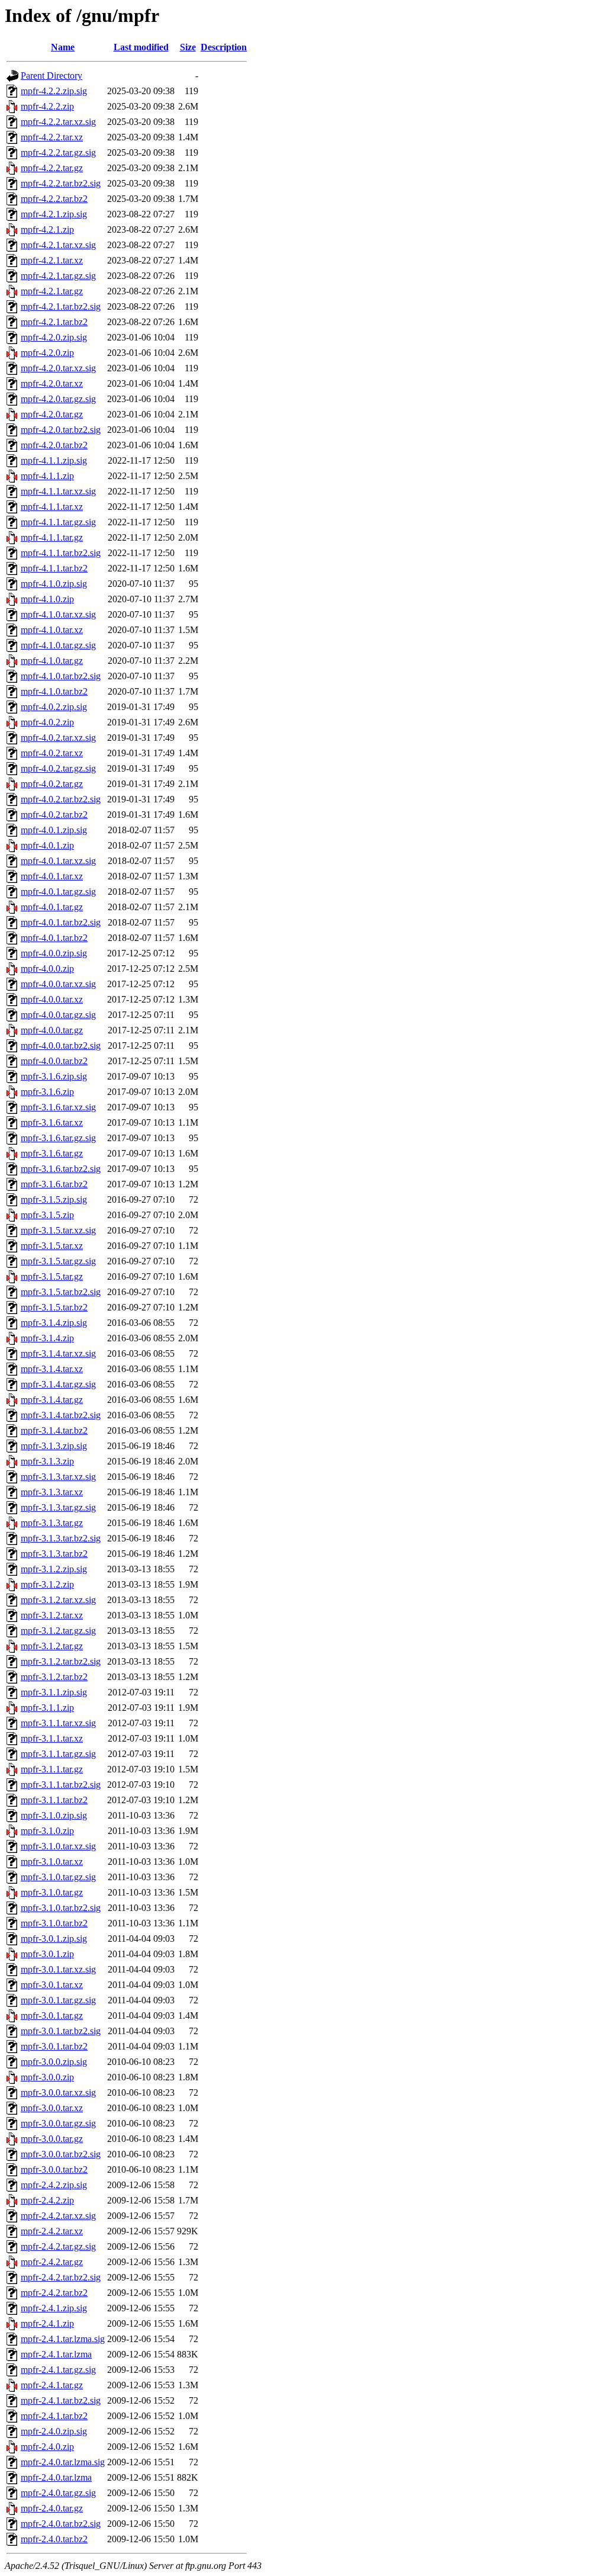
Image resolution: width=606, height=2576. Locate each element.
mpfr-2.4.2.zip (47, 2200)
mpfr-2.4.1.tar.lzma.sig (63, 2339)
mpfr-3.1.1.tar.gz (52, 1769)
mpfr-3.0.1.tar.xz (52, 1985)
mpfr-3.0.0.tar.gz (52, 2139)
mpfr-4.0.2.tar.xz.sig (58, 738)
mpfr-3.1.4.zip (47, 1338)
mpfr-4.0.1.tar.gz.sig (58, 892)
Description (224, 47)
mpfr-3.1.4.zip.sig (54, 1323)
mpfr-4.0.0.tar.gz (52, 1030)
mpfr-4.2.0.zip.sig (54, 337)
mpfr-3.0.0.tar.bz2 (54, 2169)
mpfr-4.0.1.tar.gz (52, 907)
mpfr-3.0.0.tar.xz (52, 2108)
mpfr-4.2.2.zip (47, 106)
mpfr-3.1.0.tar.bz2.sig (61, 1908)
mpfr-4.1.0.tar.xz (52, 630)
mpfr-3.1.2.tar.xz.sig (58, 1600)
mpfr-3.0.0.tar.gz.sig (58, 2123)
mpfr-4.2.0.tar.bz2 (54, 445)
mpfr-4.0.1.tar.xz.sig (58, 861)
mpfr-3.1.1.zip (47, 1708)
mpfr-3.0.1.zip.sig (54, 1939)
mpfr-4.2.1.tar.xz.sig (58, 245)
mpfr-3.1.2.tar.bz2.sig (61, 1661)
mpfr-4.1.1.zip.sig (54, 460)
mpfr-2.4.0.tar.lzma (56, 2477)
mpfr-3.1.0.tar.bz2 (54, 1923)
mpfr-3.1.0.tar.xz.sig (58, 1846)
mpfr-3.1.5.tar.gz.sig (58, 1261)
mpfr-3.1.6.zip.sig (54, 1076)
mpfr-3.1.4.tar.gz (52, 1400)
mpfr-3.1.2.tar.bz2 (54, 1677)
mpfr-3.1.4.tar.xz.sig (58, 1353)
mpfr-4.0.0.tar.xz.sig (58, 984)
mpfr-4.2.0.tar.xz (52, 383)
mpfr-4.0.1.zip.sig (54, 830)
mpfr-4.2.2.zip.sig (54, 91)
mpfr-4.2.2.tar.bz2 (54, 199)
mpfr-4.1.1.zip (47, 476)
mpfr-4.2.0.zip (47, 353)
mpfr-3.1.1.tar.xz (52, 1738)
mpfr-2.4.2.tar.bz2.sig (61, 2277)
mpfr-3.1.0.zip (47, 1831)
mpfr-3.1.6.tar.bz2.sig (61, 1169)
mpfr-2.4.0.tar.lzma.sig (63, 2462)
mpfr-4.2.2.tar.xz (52, 137)
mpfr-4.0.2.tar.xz (52, 753)
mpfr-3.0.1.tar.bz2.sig (61, 2031)
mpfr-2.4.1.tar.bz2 (54, 2416)
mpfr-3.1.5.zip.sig (54, 1199)
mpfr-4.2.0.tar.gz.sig (58, 399)
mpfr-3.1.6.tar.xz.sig (58, 1107)
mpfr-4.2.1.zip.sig (54, 214)
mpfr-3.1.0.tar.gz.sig (58, 1877)
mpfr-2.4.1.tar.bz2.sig (61, 2400)
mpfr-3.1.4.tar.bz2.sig (61, 1415)
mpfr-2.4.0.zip (47, 2447)
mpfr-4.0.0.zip (47, 969)
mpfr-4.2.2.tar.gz (52, 168)
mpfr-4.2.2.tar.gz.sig (58, 152)
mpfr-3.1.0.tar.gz (52, 1892)
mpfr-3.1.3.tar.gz (52, 1523)
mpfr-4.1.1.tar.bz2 (54, 568)
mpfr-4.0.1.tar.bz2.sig (61, 922)
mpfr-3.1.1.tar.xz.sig (58, 1723)
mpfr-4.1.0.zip (47, 599)
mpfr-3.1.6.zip (47, 1092)
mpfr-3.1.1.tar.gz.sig (58, 1754)
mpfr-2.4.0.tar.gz (52, 2508)
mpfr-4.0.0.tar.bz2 (54, 1061)
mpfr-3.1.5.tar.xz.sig (58, 1230)
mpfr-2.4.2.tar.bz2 (54, 2293)
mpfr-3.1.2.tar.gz (52, 1646)
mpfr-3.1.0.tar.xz (52, 1862)
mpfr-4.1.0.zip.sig (54, 584)
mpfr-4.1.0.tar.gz (52, 661)
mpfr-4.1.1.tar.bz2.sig (61, 553)
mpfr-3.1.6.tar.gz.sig (58, 1138)
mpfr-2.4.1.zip (47, 2323)
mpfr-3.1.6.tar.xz (52, 1122)
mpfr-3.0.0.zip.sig (54, 2062)
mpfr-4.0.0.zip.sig (54, 953)
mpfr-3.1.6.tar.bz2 (54, 1184)
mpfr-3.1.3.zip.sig (54, 1446)
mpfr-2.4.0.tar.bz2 (54, 2539)
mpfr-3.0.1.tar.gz (52, 2015)
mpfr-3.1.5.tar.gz (52, 1276)
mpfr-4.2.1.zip (47, 229)
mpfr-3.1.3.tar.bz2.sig (61, 1538)
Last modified (141, 47)
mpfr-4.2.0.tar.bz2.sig (61, 430)
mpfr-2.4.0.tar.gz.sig (58, 2493)
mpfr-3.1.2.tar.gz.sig (58, 1631)
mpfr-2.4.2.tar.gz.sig (58, 2246)
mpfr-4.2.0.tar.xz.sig (58, 368)
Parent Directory (51, 76)
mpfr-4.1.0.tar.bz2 (54, 691)
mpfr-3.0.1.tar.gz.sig (58, 2000)
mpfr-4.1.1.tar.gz (52, 537)
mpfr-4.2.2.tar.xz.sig (58, 122)
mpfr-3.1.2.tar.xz (52, 1615)
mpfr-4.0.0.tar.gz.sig (58, 1015)
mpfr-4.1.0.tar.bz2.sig (61, 676)
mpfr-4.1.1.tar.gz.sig (58, 522)
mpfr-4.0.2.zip (47, 722)
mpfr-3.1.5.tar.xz (52, 1246)
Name (63, 47)
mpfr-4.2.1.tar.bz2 (54, 322)
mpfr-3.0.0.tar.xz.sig (58, 2092)
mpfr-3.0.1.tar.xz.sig (58, 1969)
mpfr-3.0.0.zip (47, 2077)
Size (188, 47)
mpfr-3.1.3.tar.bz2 (54, 1554)
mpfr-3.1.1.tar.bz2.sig (61, 1785)
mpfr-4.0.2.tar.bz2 (54, 815)
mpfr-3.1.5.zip (47, 1215)
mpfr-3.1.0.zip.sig (54, 1815)
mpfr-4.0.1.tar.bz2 (54, 938)
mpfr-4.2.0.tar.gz (52, 414)
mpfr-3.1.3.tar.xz (52, 1492)
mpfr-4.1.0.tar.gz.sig (58, 645)
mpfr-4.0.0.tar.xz (52, 999)
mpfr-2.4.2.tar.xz (52, 2231)
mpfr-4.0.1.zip (47, 845)
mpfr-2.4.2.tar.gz (52, 2262)
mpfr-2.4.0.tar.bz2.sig (61, 2524)
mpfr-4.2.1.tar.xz (52, 260)
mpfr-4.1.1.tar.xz (52, 507)
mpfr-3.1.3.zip (47, 1461)
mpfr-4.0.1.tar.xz (52, 876)
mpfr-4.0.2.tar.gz (52, 784)
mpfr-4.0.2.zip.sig (54, 707)
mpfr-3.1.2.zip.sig (54, 1569)
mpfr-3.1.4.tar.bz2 (54, 1430)
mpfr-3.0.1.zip (47, 1954)
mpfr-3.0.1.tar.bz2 (54, 2046)
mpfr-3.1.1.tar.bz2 (54, 1800)
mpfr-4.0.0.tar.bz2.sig (61, 1046)
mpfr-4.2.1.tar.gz (52, 291)
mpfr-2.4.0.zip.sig (54, 2431)
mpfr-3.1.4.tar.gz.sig (58, 1384)
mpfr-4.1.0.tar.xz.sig (58, 614)
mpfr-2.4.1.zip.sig (54, 2308)
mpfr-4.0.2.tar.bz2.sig (61, 799)
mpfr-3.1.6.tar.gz (52, 1153)
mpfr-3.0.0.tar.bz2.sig (61, 2154)
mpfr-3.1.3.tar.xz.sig (58, 1477)
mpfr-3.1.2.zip (47, 1584)
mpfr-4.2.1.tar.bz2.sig (61, 306)
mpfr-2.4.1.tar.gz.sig (58, 2370)
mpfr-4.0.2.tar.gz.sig (58, 768)
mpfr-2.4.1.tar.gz (52, 2385)
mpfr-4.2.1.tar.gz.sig (58, 276)
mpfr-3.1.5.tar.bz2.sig (61, 1292)
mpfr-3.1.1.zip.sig (54, 1692)
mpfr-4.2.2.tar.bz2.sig (61, 183)
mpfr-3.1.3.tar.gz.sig (58, 1507)
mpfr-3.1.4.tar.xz (52, 1369)
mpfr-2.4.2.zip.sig (54, 2185)
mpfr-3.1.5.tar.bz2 (54, 1307)
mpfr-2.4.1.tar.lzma (56, 2354)
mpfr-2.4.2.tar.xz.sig (58, 2216)
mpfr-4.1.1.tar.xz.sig (58, 491)
